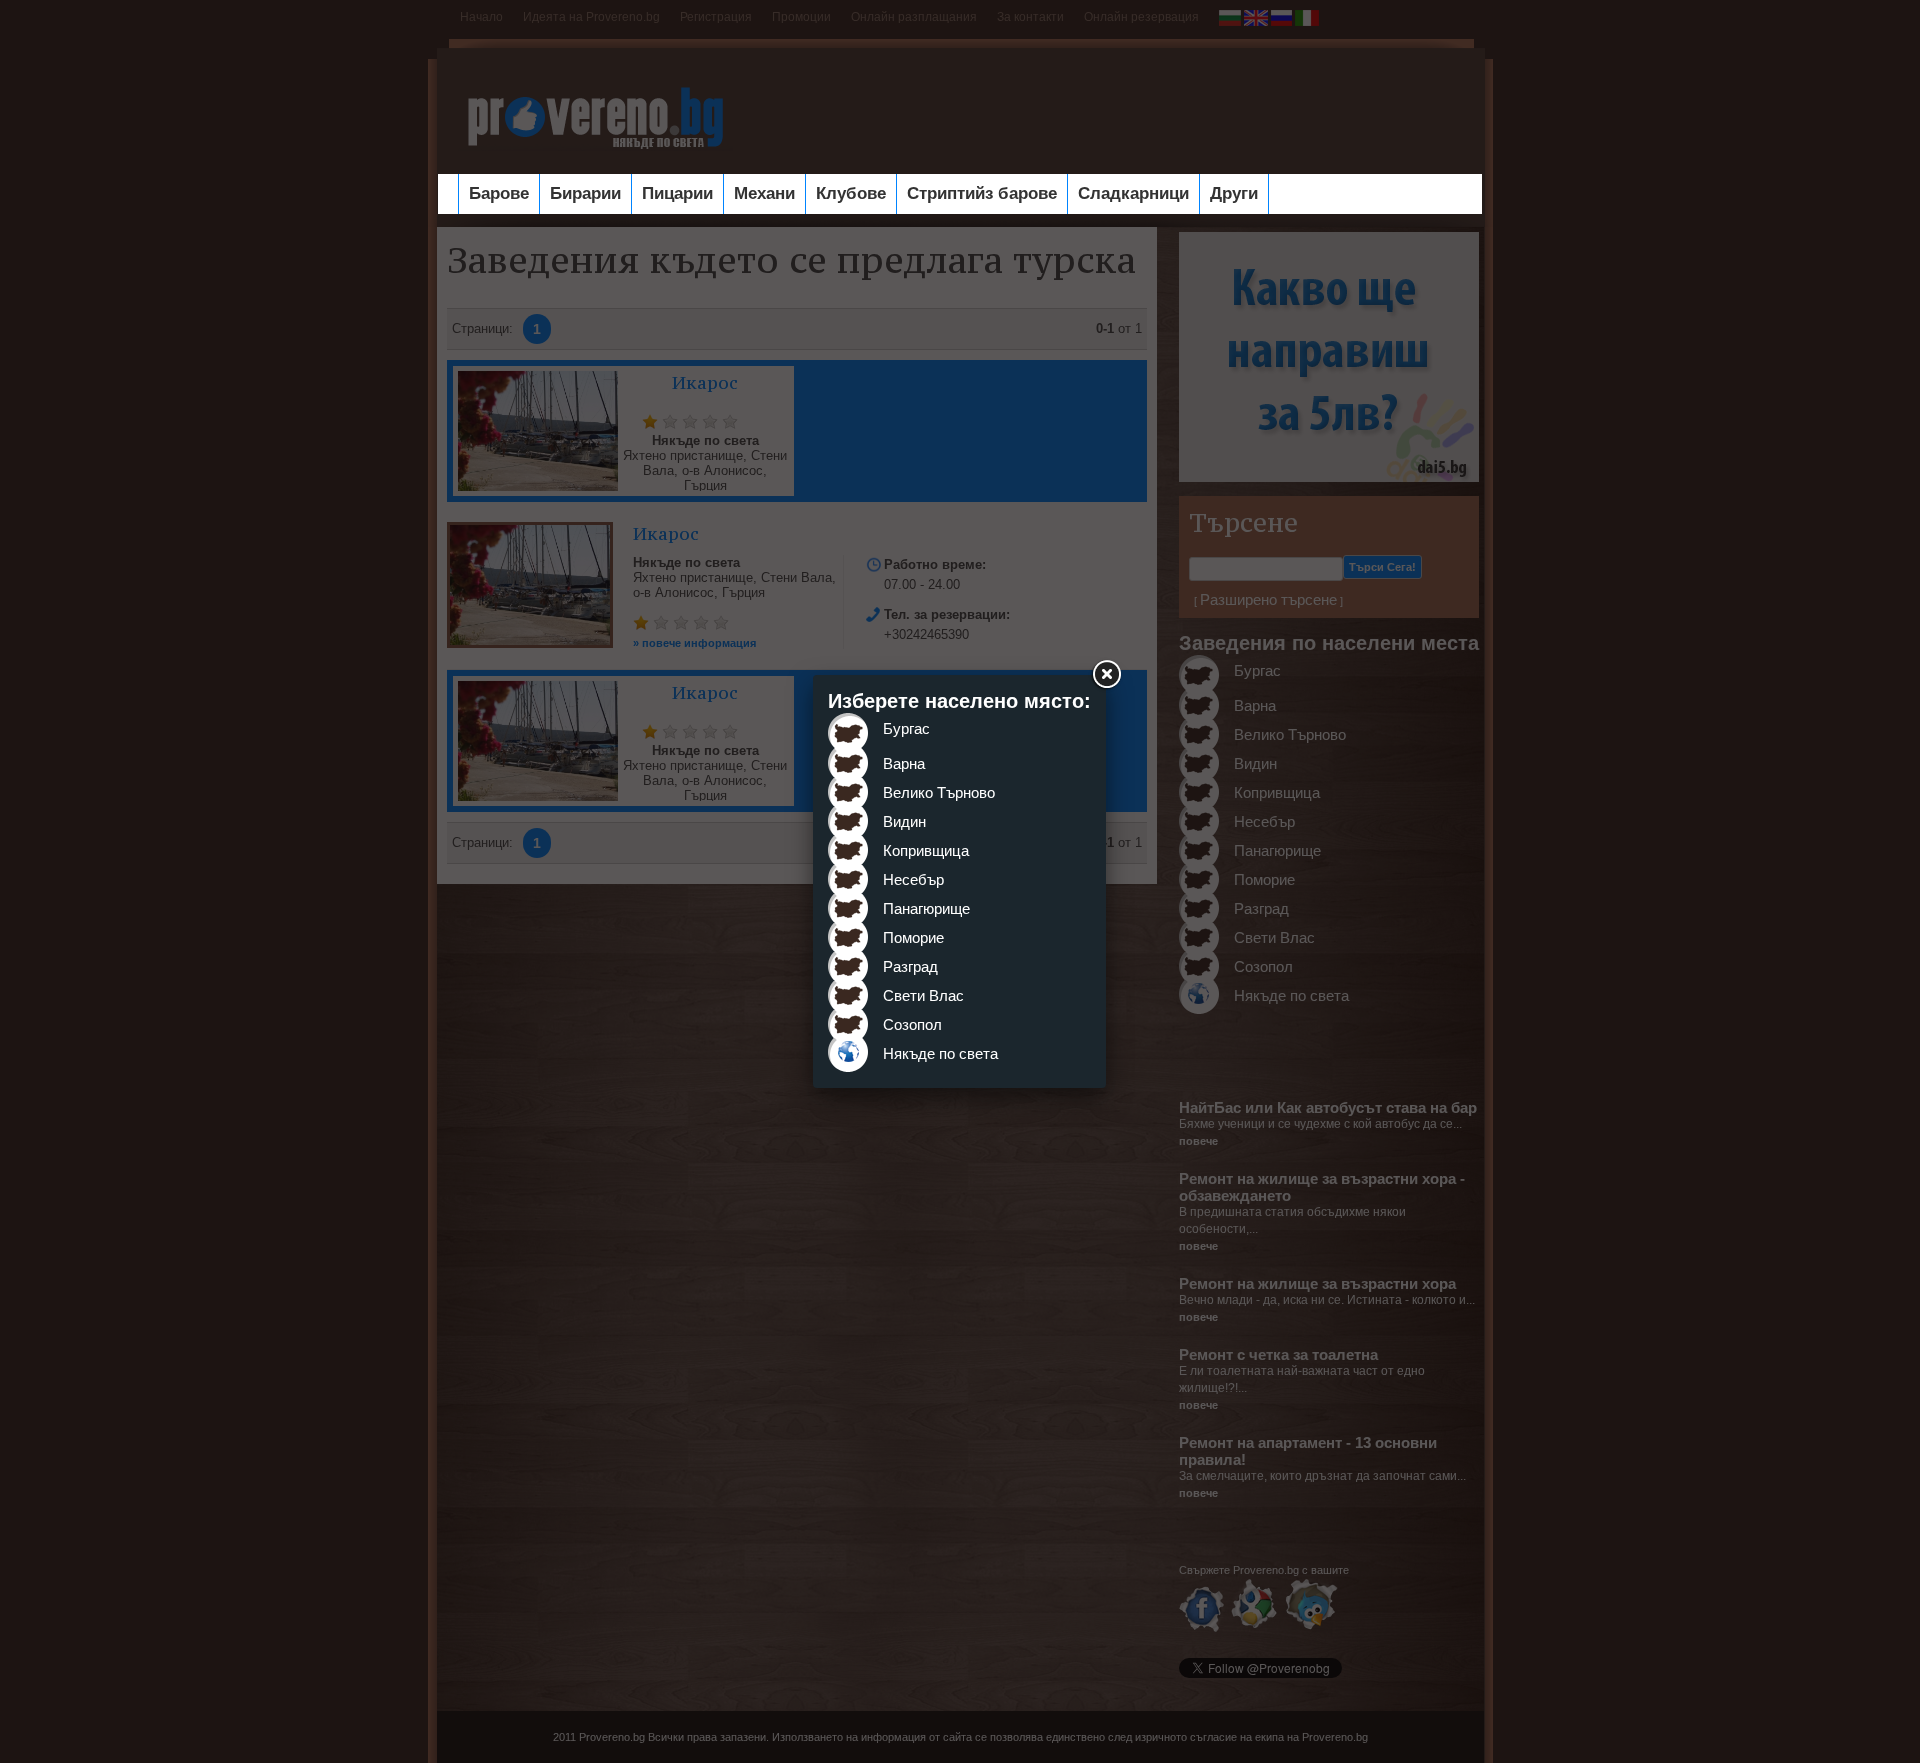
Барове (499, 193)
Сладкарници (1133, 193)
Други (1234, 193)
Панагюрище (926, 908)
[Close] (1106, 675)
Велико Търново (939, 792)
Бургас (906, 728)
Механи (764, 193)
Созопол (912, 1024)
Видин (904, 821)
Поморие (913, 937)
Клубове (851, 193)
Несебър (913, 879)
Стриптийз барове (982, 193)
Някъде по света (940, 1053)
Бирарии (585, 193)
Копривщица (926, 850)
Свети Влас (923, 995)
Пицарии (677, 193)
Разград (910, 966)
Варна (904, 763)
